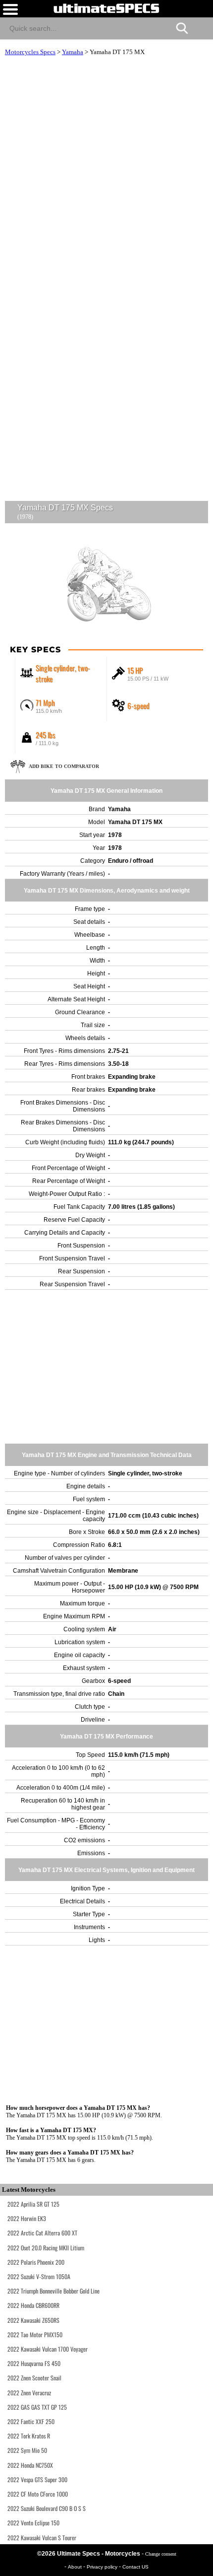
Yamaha (73, 52)
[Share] (201, 27)
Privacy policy (103, 2567)
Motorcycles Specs (30, 52)
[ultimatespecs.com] (106, 8)
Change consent (161, 2554)
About (76, 2567)
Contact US (135, 2567)
